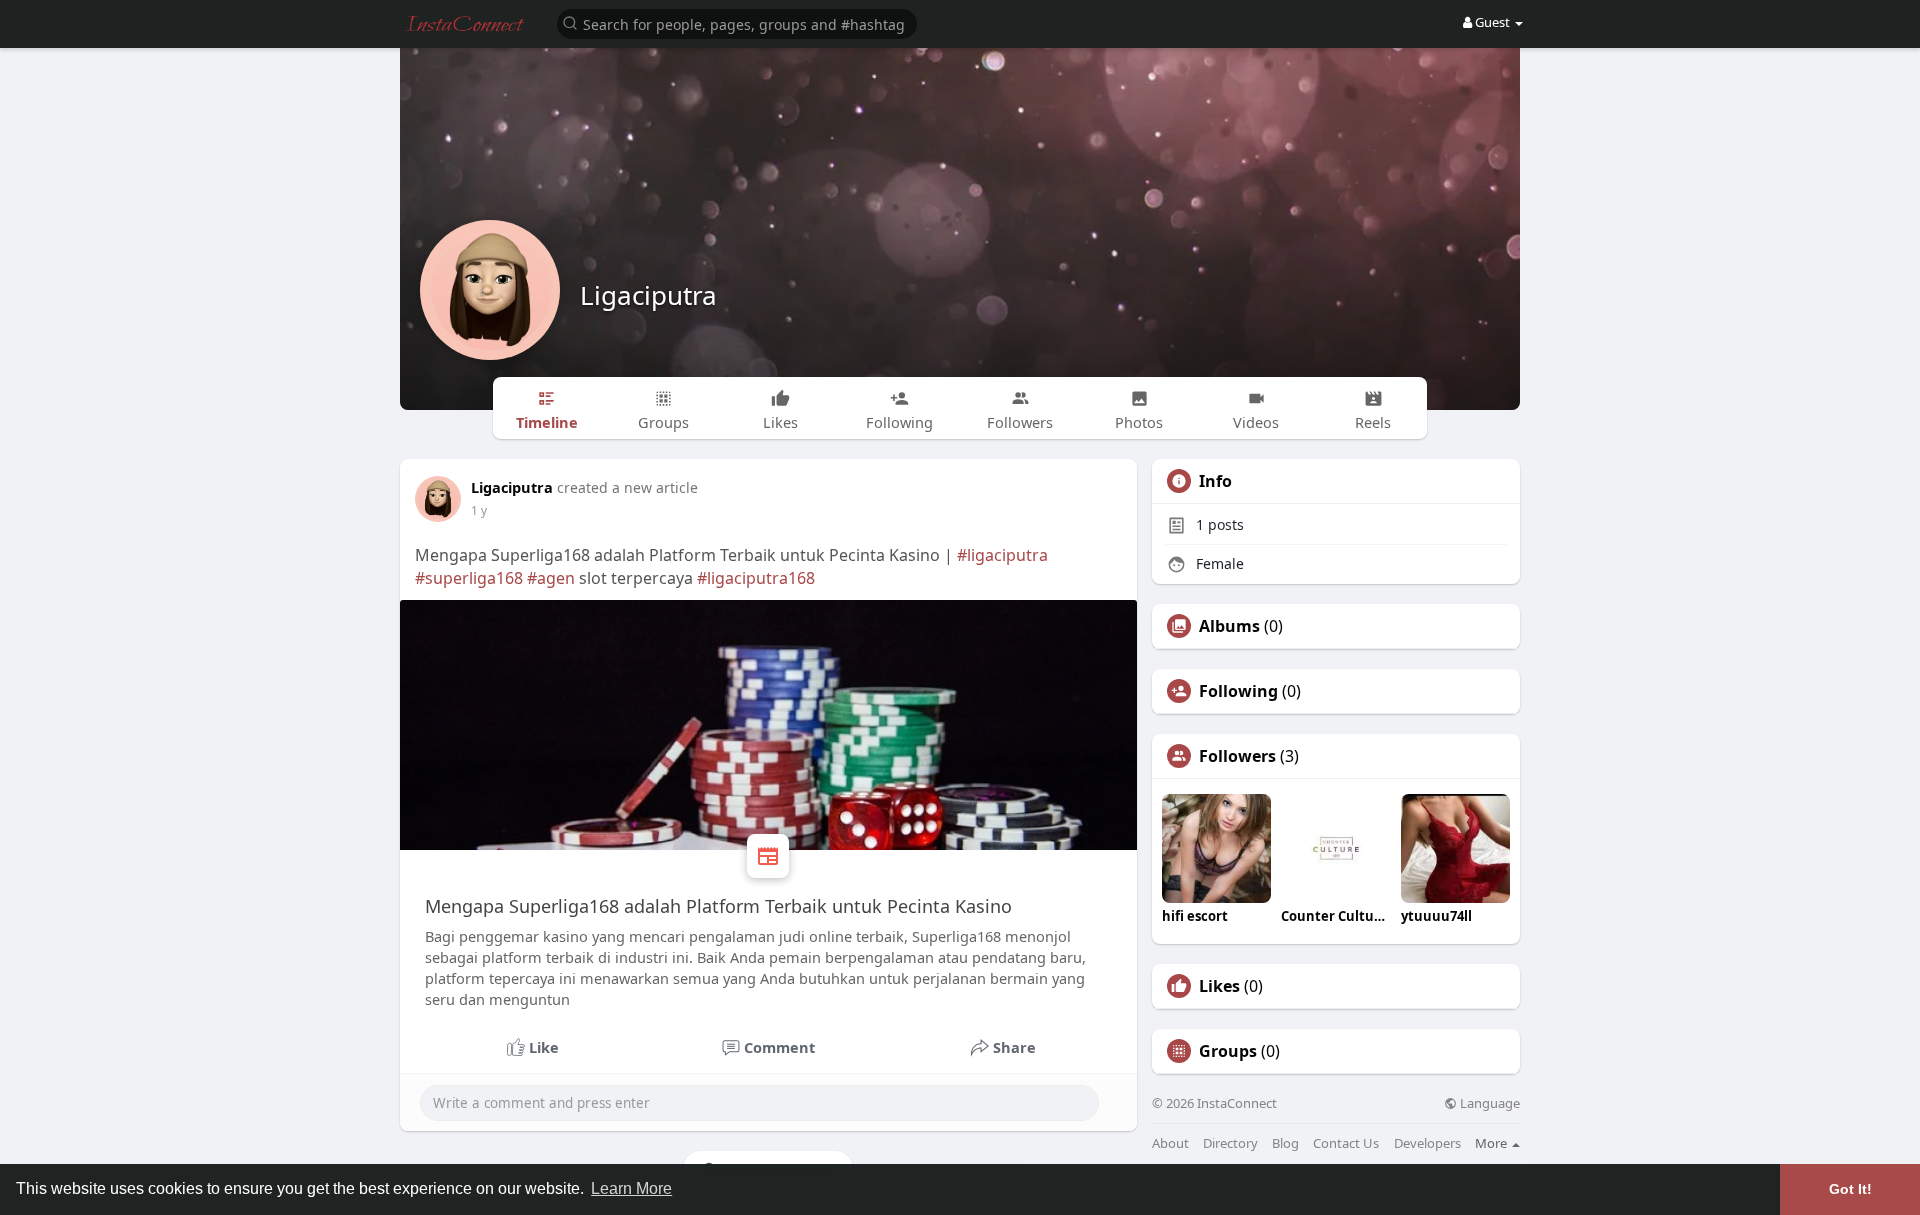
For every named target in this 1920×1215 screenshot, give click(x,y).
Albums (1229, 626)
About (1170, 1143)
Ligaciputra (648, 295)
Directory (1230, 1143)
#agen (551, 578)
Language (1488, 1103)
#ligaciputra (1002, 555)
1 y (479, 510)
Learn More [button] (631, 1188)
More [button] (1492, 1143)
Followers (1237, 756)
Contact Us (1346, 1143)
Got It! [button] (1850, 1189)
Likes (1219, 986)
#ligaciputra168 (756, 578)
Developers (1427, 1143)
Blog (1285, 1143)
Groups (1228, 1051)
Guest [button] (1492, 22)
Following (1238, 691)
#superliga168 (469, 578)
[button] (737, 22)
